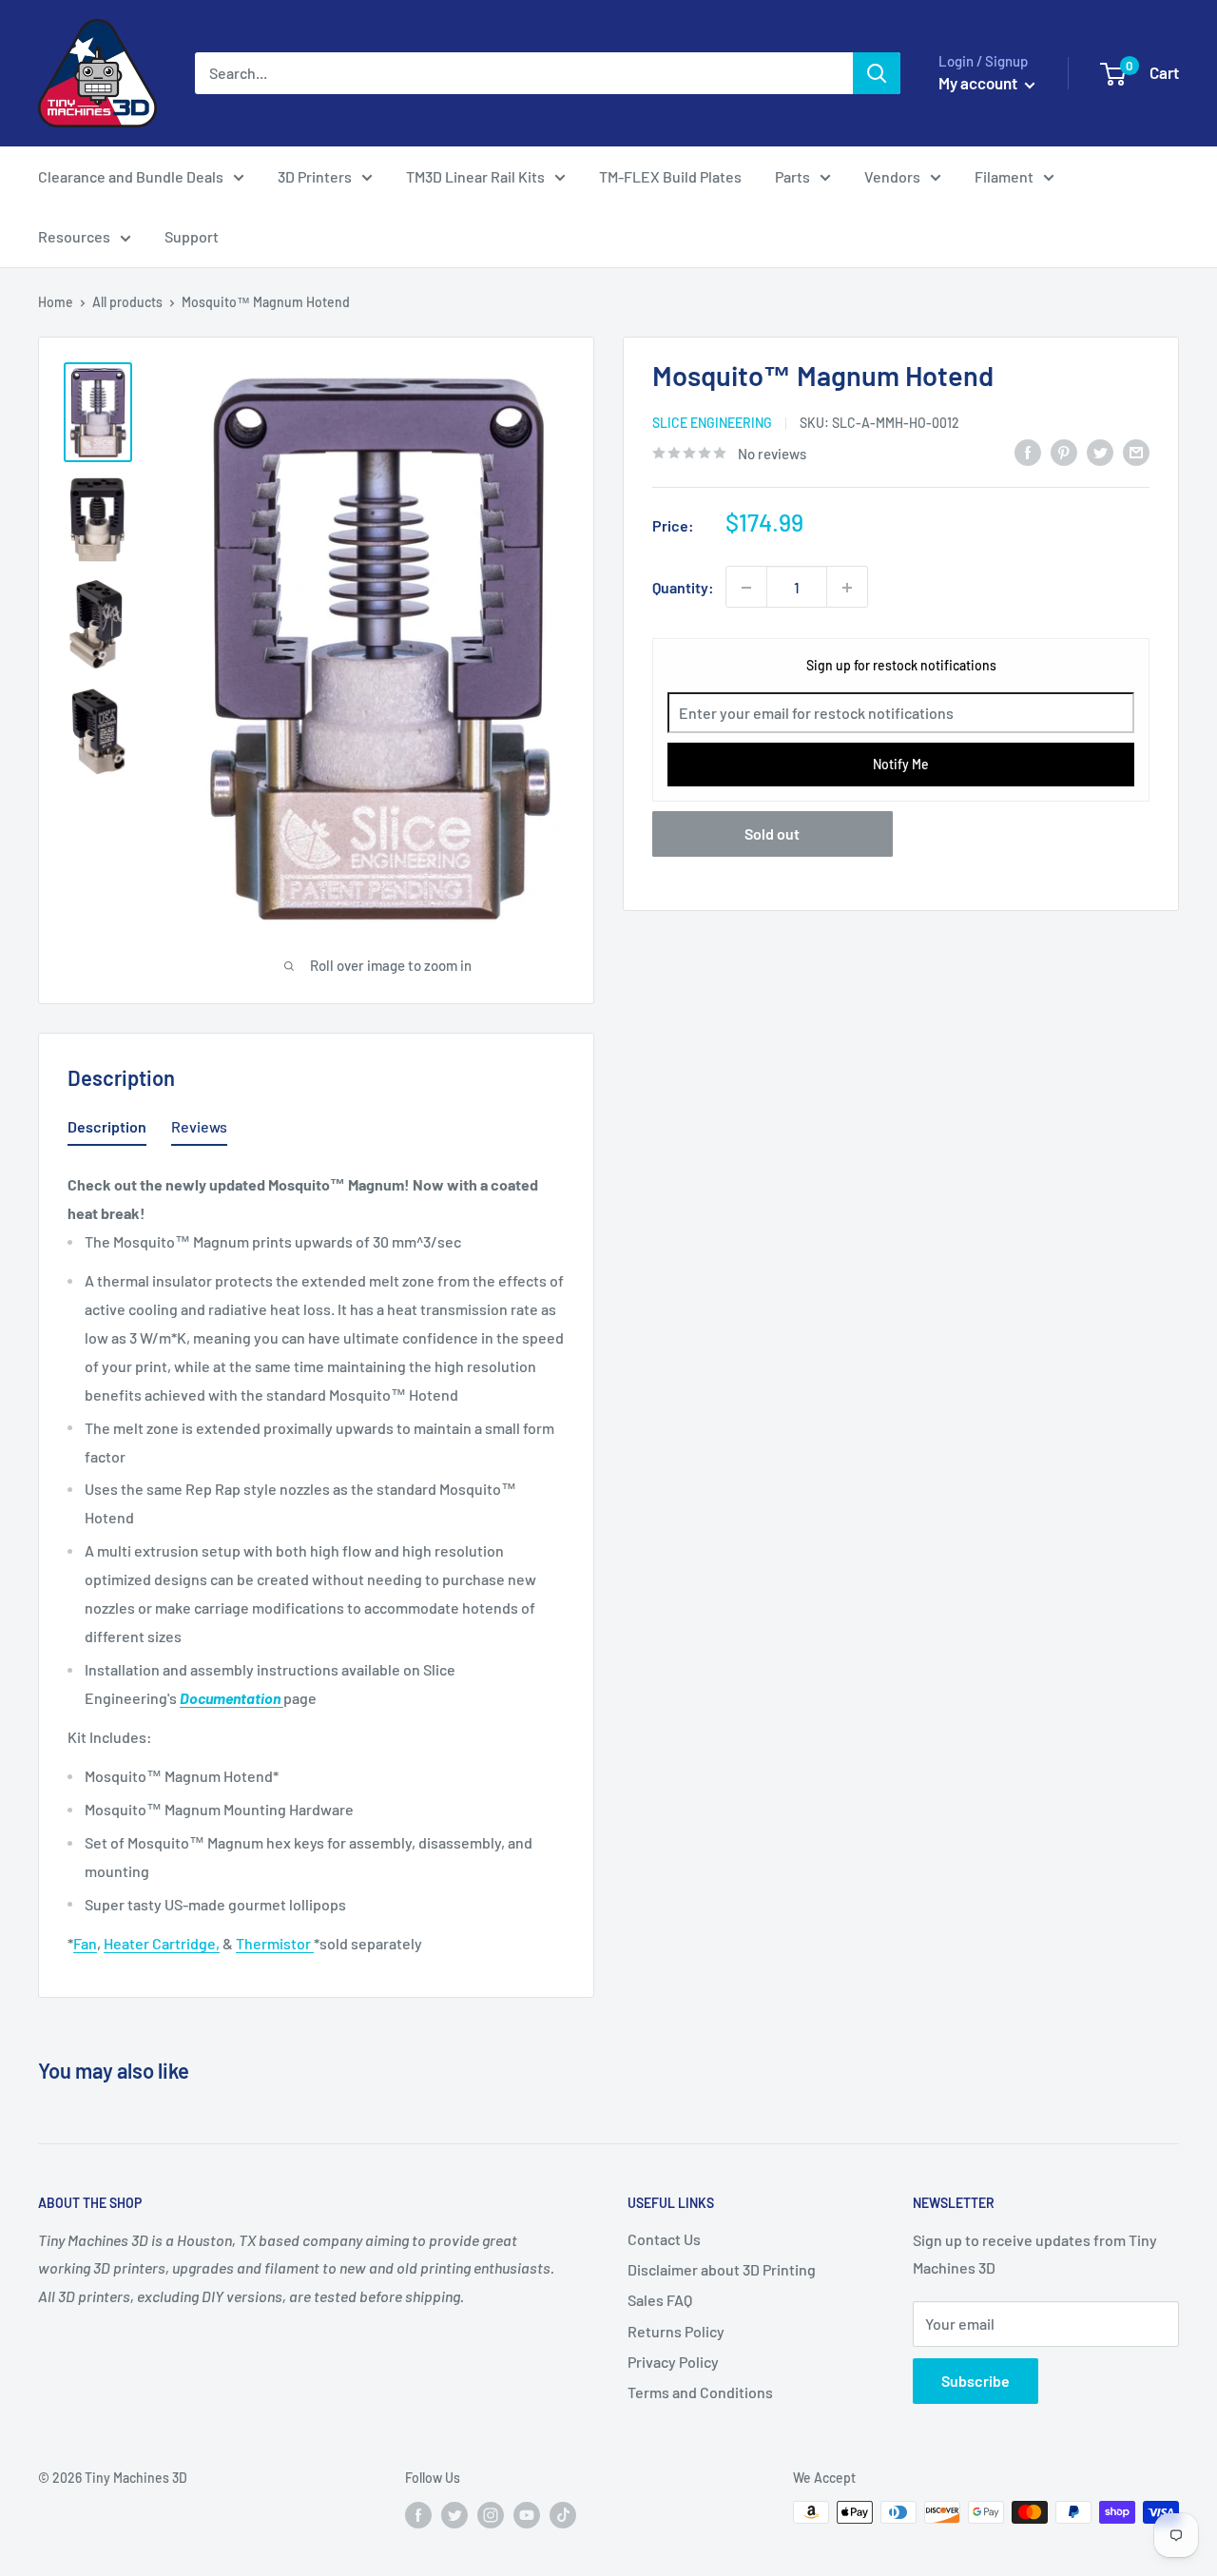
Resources (74, 236)
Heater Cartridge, (162, 1943)
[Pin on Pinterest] (1064, 451)
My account (979, 83)
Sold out (772, 833)
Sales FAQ (660, 2300)
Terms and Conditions (700, 2392)
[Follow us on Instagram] (491, 2514)
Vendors (892, 176)
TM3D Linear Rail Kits (475, 176)
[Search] (877, 73)
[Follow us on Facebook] (418, 2514)
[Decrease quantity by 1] (746, 588)
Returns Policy (676, 2331)
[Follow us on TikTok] (563, 2514)
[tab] (107, 1131)
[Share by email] (1136, 451)
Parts (792, 176)
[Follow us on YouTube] (527, 2514)
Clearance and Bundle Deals (131, 176)
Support (192, 236)
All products (127, 302)
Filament (1004, 176)
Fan (85, 1943)
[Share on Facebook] (1028, 451)
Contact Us (664, 2239)
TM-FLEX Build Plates (670, 176)
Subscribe (976, 2381)
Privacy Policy (673, 2362)
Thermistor (275, 1943)
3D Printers (315, 176)
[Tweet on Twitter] (1100, 451)
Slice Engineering (712, 424)
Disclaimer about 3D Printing (722, 2269)
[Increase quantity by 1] (847, 588)
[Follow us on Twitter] (454, 2514)
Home (56, 302)
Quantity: (683, 587)
